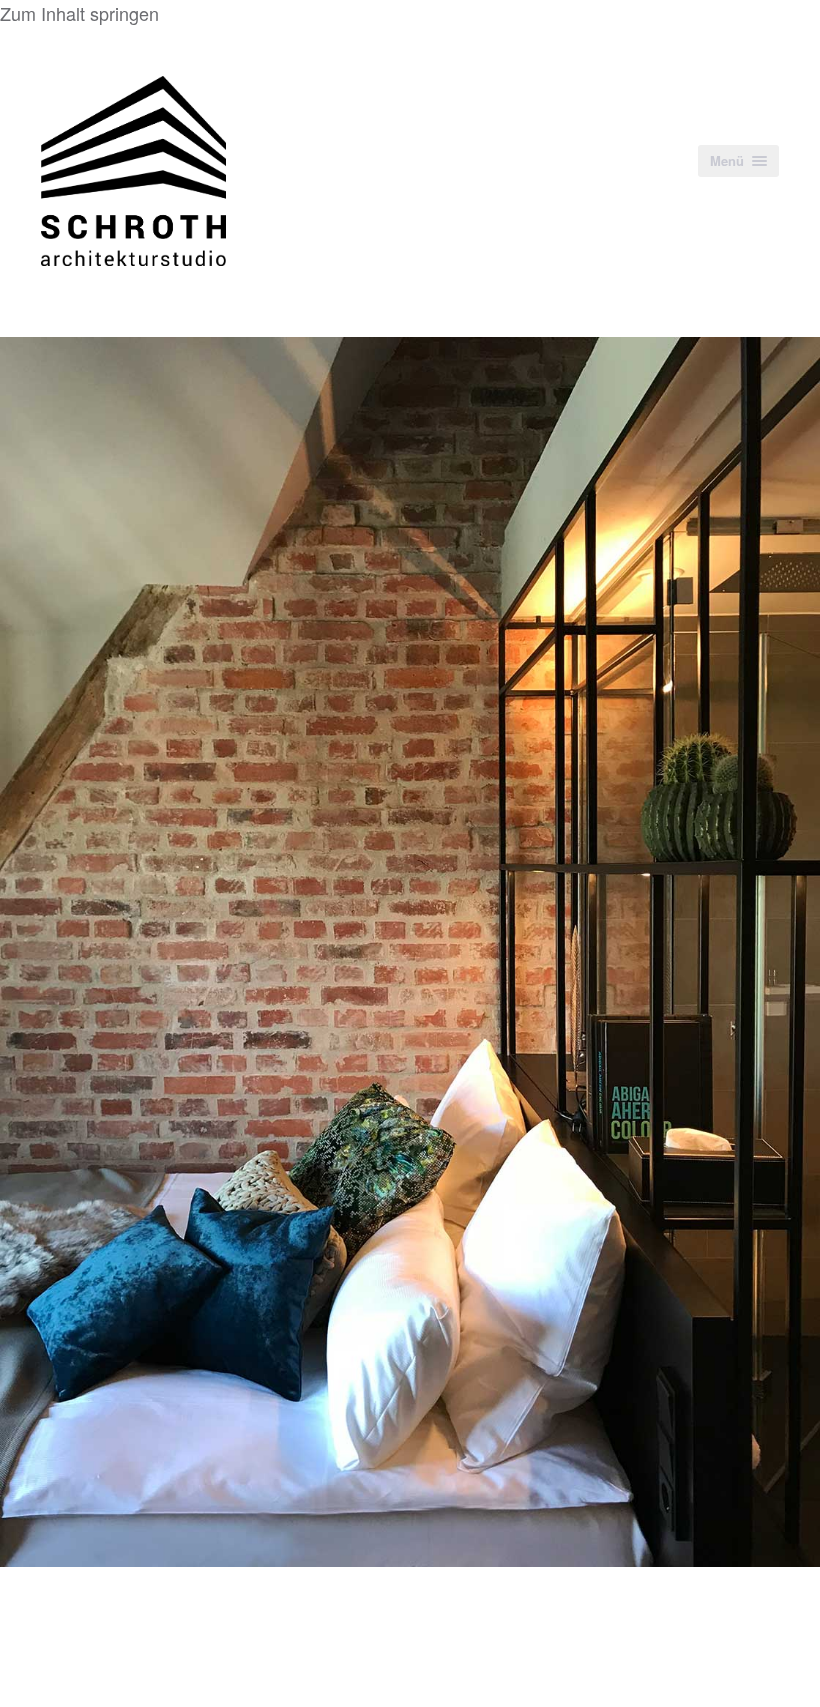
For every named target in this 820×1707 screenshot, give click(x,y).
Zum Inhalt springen (79, 13)
